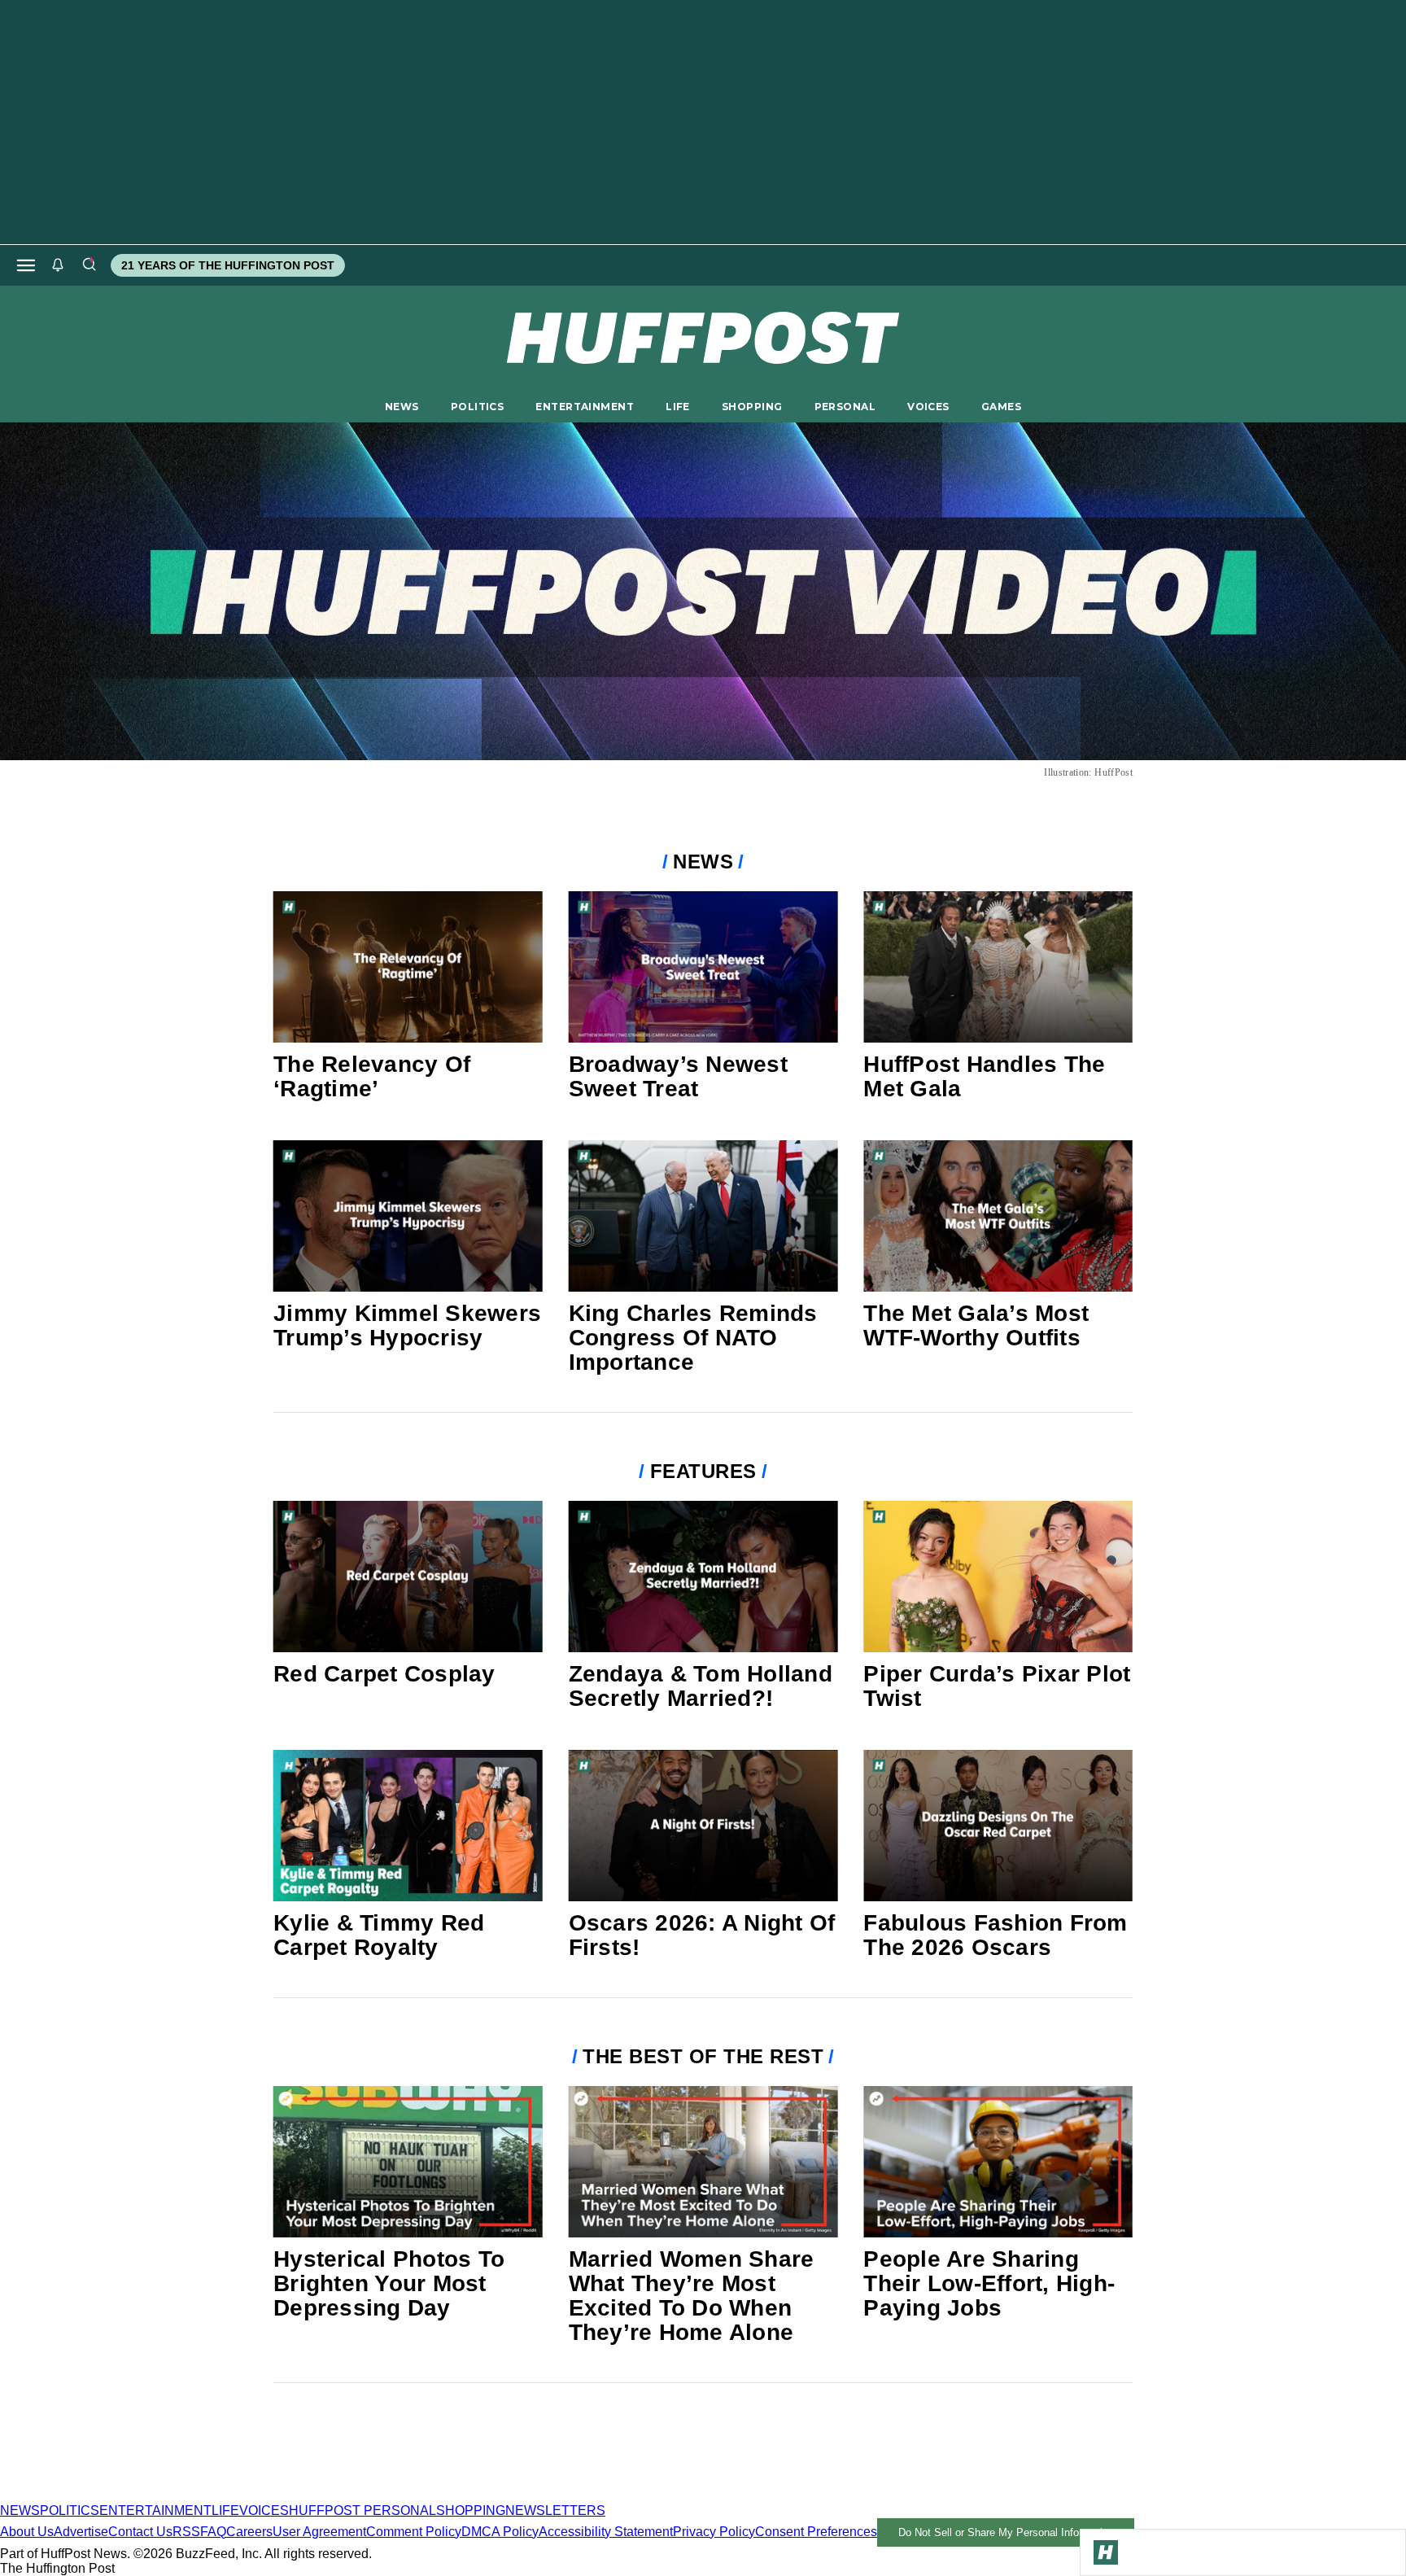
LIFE (678, 407)
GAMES (1001, 407)
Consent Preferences (816, 2532)
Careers (249, 2532)
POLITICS (477, 407)
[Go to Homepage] (1106, 2552)
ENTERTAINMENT (585, 407)
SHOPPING (752, 407)
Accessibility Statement (606, 2532)
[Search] (89, 265)
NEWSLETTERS (555, 2510)
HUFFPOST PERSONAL (362, 2510)
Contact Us (140, 2532)
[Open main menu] (26, 265)
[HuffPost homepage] (210, 2496)
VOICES (928, 407)
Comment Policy (414, 2532)
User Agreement (319, 2532)
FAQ (213, 2532)
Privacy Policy (714, 2532)
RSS (186, 2532)
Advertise (81, 2532)
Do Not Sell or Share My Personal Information (1006, 2532)
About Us (27, 2532)
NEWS (402, 407)
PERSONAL (845, 407)
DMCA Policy (500, 2532)
